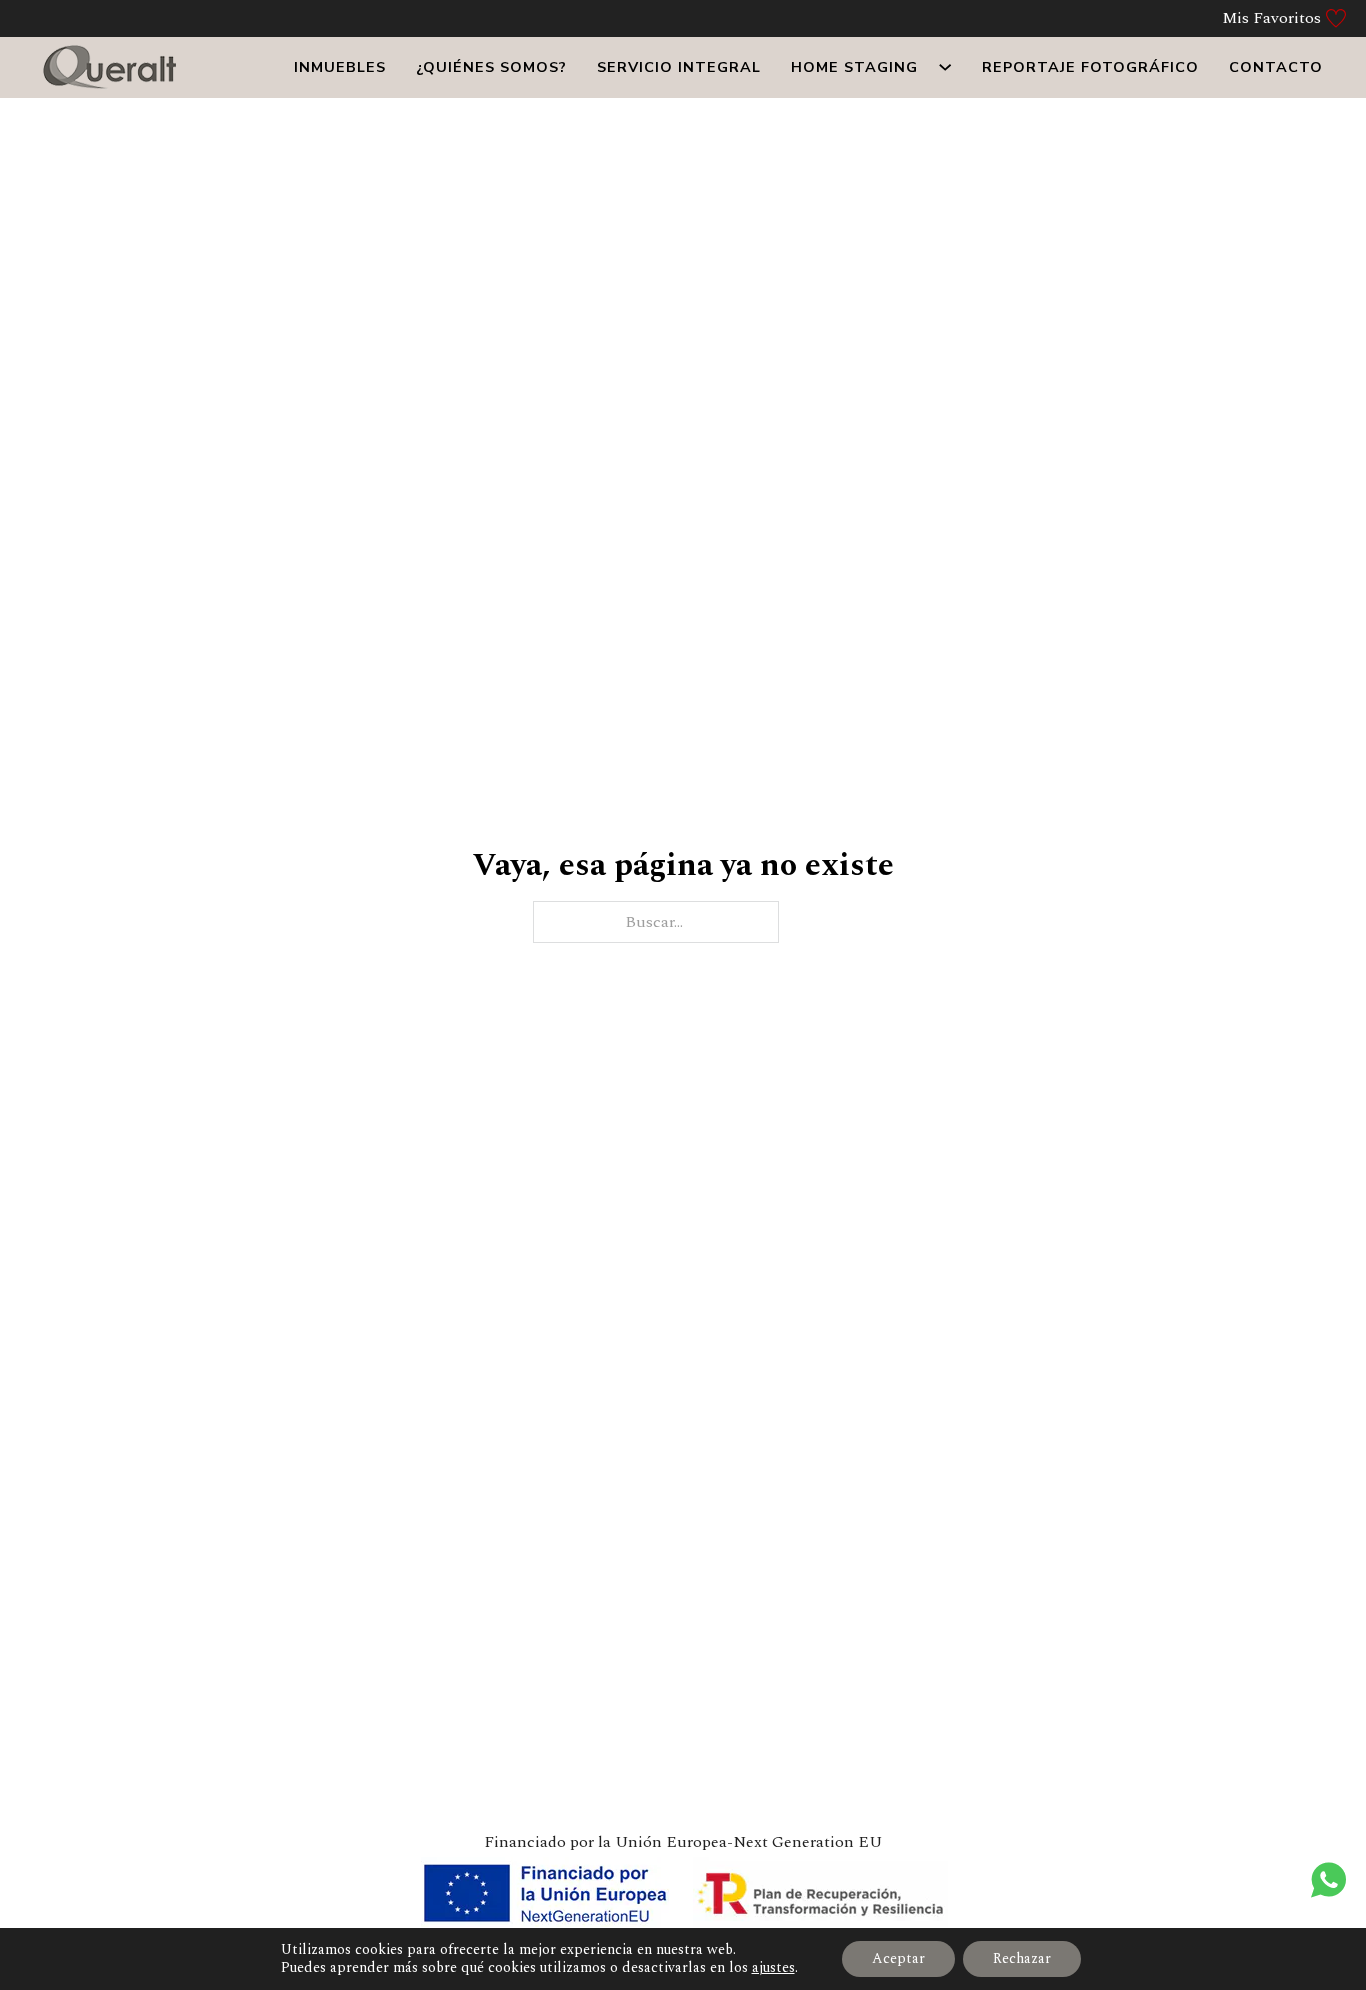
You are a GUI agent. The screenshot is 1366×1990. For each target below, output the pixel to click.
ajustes (773, 1968)
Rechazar (1022, 1958)
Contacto (1276, 67)
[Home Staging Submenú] (945, 67)
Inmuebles (340, 67)
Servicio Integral (679, 67)
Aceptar (898, 1958)
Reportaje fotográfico (1090, 67)
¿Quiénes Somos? (491, 67)
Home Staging (854, 67)
